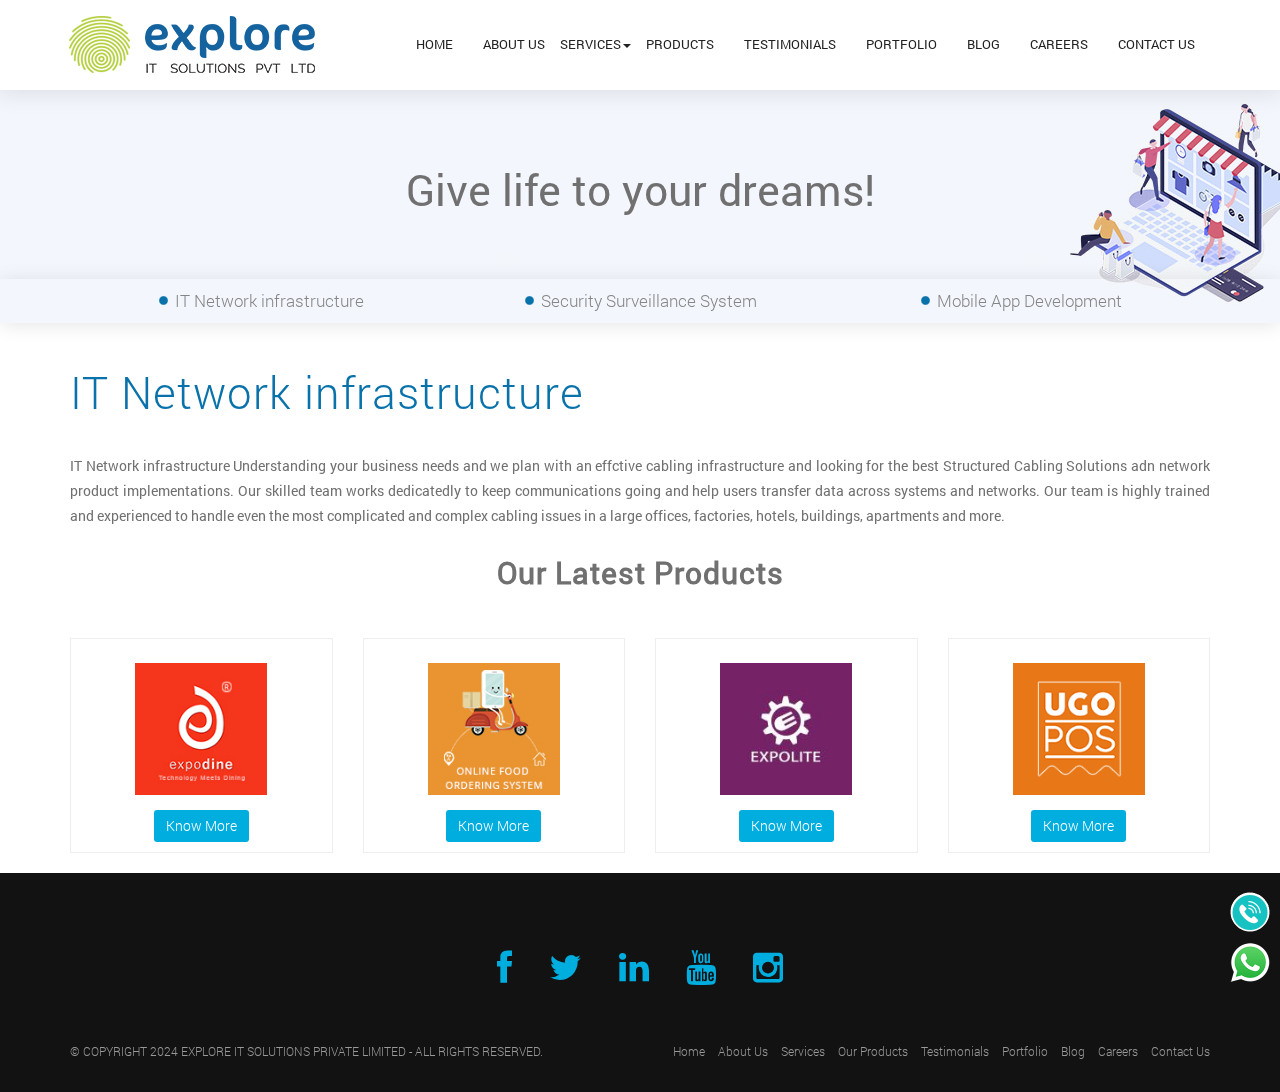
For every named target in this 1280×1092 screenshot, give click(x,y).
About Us (514, 44)
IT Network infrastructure (269, 300)
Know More (201, 825)
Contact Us (1156, 44)
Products (680, 44)
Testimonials (955, 1051)
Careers (1059, 44)
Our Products (873, 1051)
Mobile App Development (1029, 300)
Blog (983, 44)
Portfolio (901, 44)
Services (590, 44)
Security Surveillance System (649, 300)
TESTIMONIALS (790, 44)
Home (434, 44)
